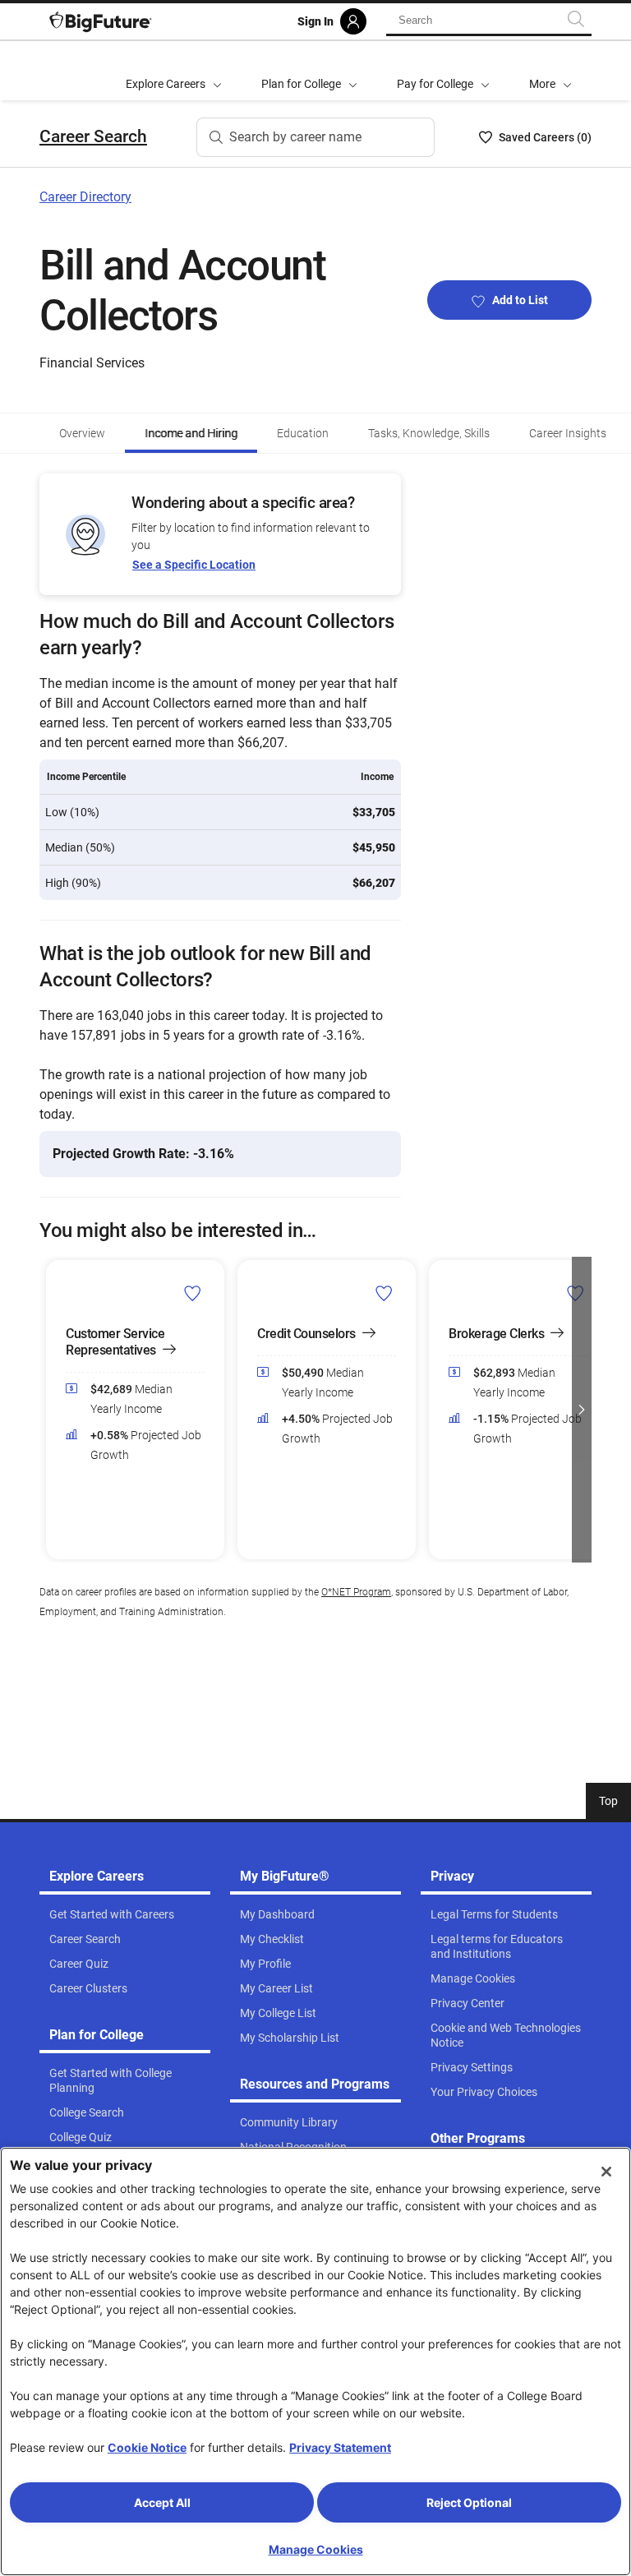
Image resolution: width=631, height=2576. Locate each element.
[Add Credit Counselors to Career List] (384, 1293)
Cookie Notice (147, 2447)
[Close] (606, 2172)
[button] (550, 71)
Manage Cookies (316, 2549)
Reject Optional (469, 2502)
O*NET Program (356, 1592)
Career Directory (85, 197)
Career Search (93, 136)
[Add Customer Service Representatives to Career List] (193, 1293)
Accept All (162, 2502)
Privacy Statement (340, 2447)
